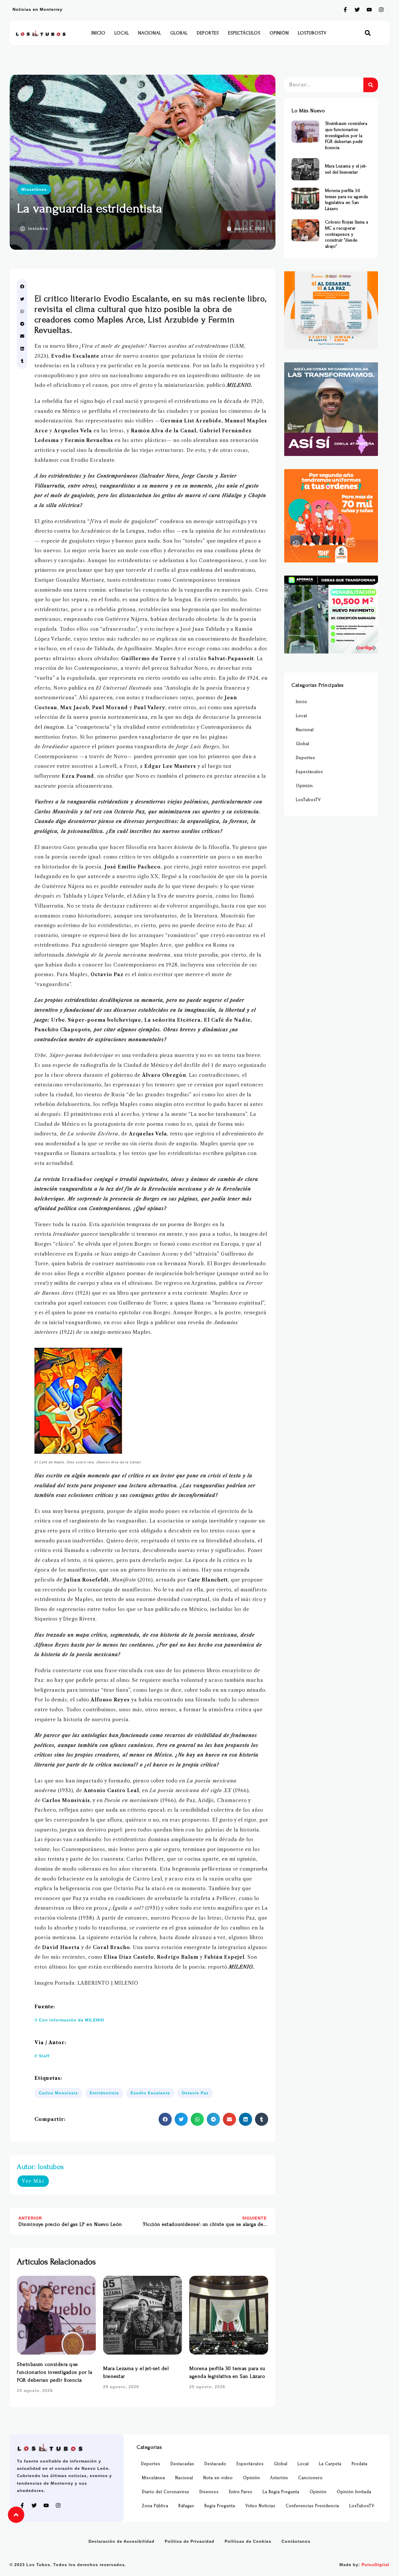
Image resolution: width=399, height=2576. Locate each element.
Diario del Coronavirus (166, 2492)
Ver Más (33, 2181)
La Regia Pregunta (281, 2492)
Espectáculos (244, 33)
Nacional (150, 33)
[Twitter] (357, 10)
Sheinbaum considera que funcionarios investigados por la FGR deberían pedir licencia (54, 2372)
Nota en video (218, 2478)
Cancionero (310, 2478)
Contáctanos (296, 2541)
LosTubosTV (312, 33)
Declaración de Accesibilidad (122, 2541)
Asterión (279, 2478)
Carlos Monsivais (58, 2093)
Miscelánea (34, 189)
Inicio (98, 33)
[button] (368, 33)
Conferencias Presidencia (312, 2506)
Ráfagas (186, 2506)
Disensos (209, 2492)
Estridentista (104, 2093)
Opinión (279, 33)
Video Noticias (260, 2506)
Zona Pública (155, 2506)
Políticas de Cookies (248, 2541)
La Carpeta (330, 2464)
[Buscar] (371, 85)
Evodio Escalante (150, 2093)
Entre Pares (241, 2492)
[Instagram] (381, 10)
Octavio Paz (195, 2093)
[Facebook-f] (345, 10)
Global (179, 33)
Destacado (215, 2464)
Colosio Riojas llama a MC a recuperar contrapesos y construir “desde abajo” (347, 234)
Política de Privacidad (190, 2541)
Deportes (208, 33)
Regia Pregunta (220, 2506)
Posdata (360, 2464)
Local (122, 33)
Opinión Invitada (354, 2492)
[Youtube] (369, 10)
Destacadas (182, 2464)
